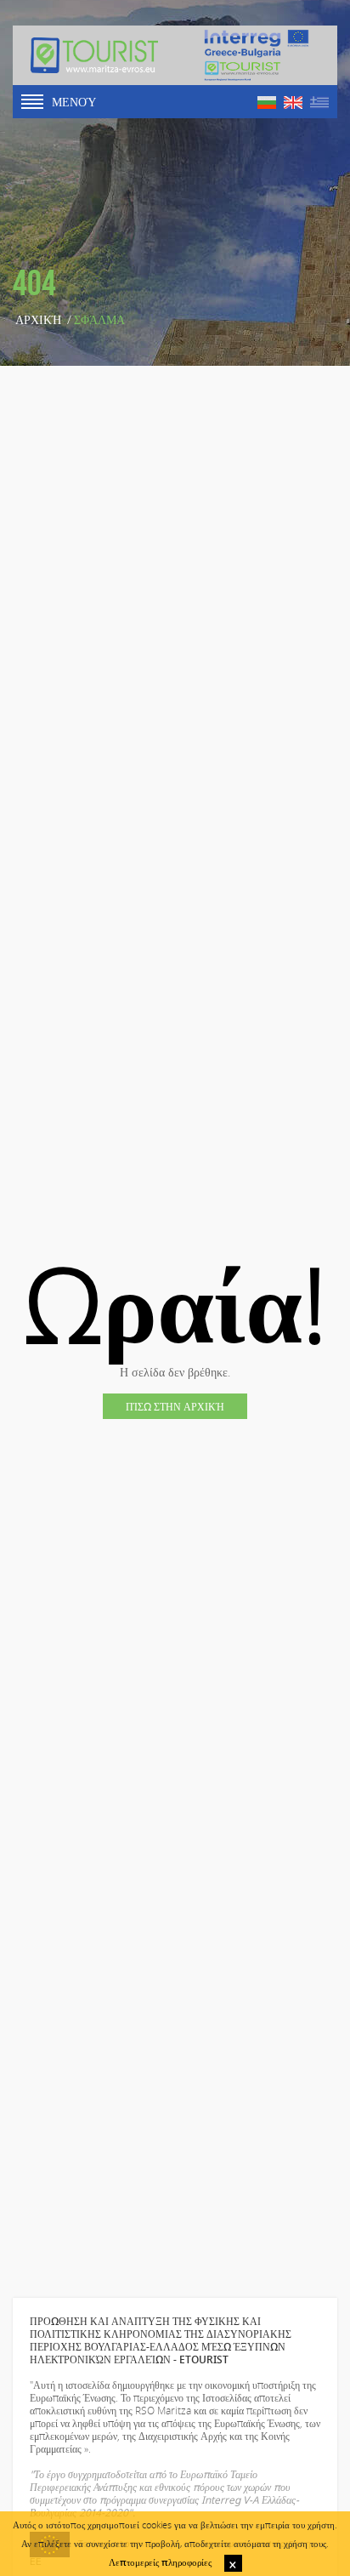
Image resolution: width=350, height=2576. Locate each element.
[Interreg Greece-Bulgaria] (257, 55)
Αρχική (38, 320)
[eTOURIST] (94, 55)
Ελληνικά (319, 103)
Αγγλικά (293, 103)
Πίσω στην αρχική (175, 1406)
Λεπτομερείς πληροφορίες (160, 2562)
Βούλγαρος (267, 103)
